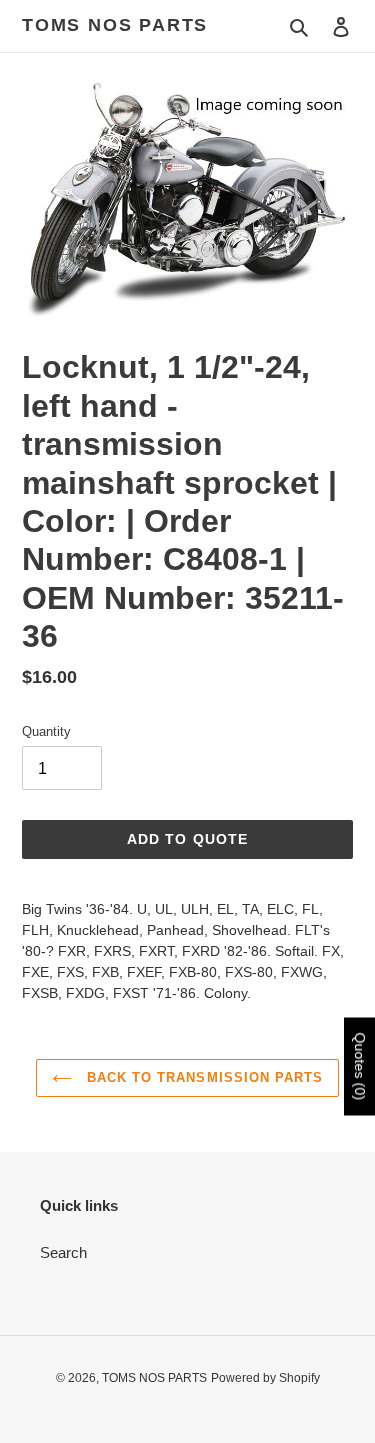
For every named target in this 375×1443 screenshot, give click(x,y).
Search (63, 1252)
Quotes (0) (360, 1067)
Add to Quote (187, 839)
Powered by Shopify (265, 1378)
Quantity (46, 731)
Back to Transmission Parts (202, 1077)
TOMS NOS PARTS (115, 25)
